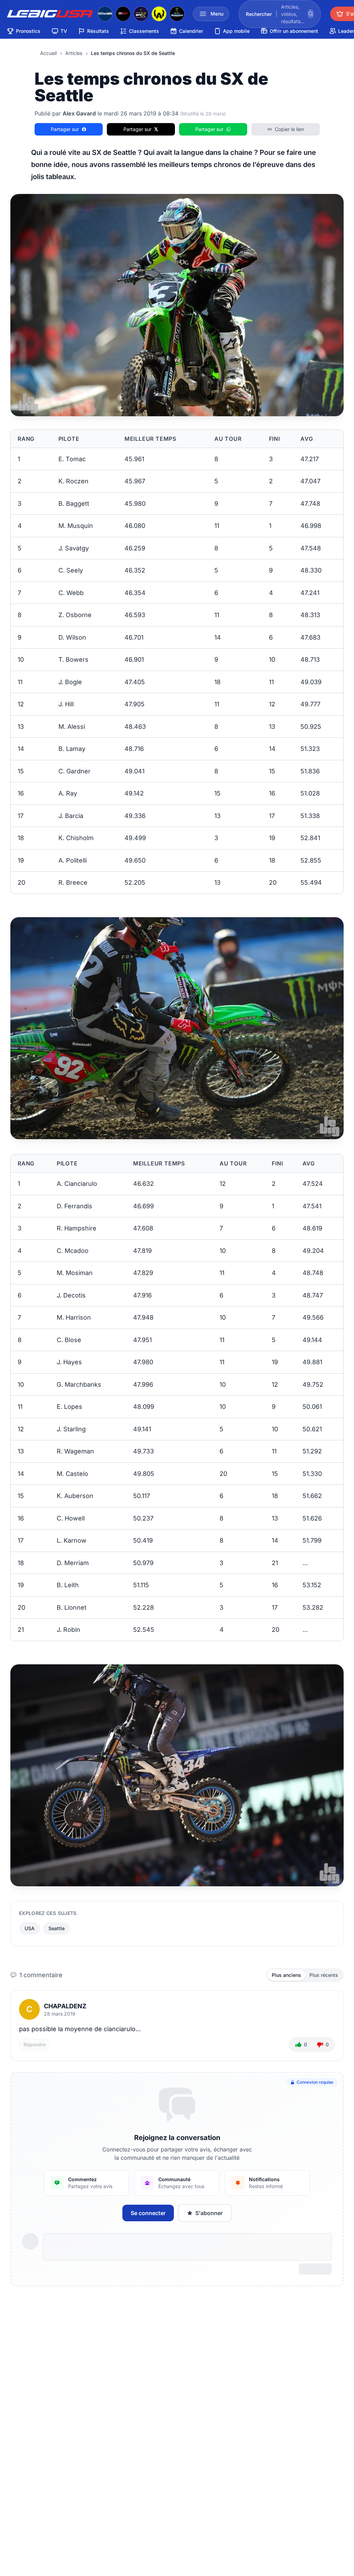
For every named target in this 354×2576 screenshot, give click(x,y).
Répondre (35, 2044)
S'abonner (209, 2213)
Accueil (48, 53)
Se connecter (148, 2213)
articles (74, 53)
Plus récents (324, 1975)
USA (30, 1928)
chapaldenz (65, 2006)
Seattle (57, 1928)
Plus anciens (286, 1975)
